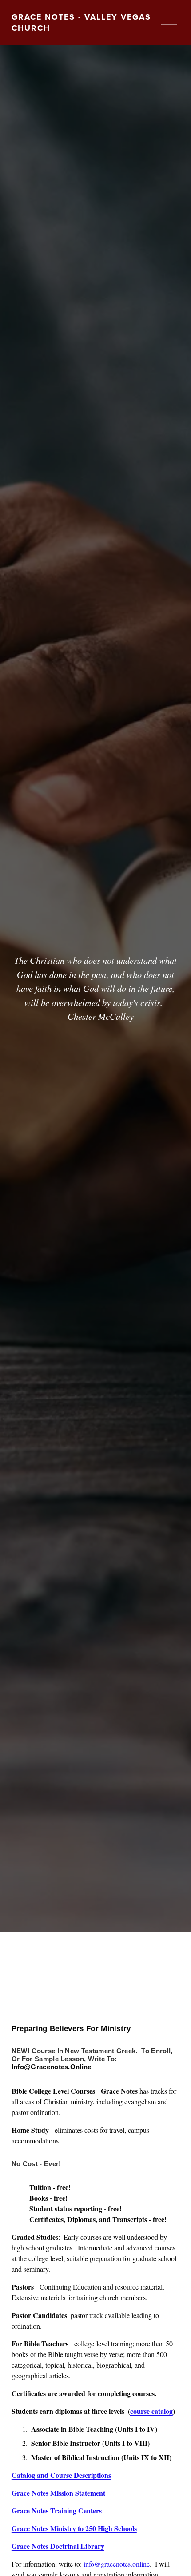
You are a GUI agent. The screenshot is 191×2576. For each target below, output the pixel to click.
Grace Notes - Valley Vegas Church (81, 22)
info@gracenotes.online (117, 2564)
